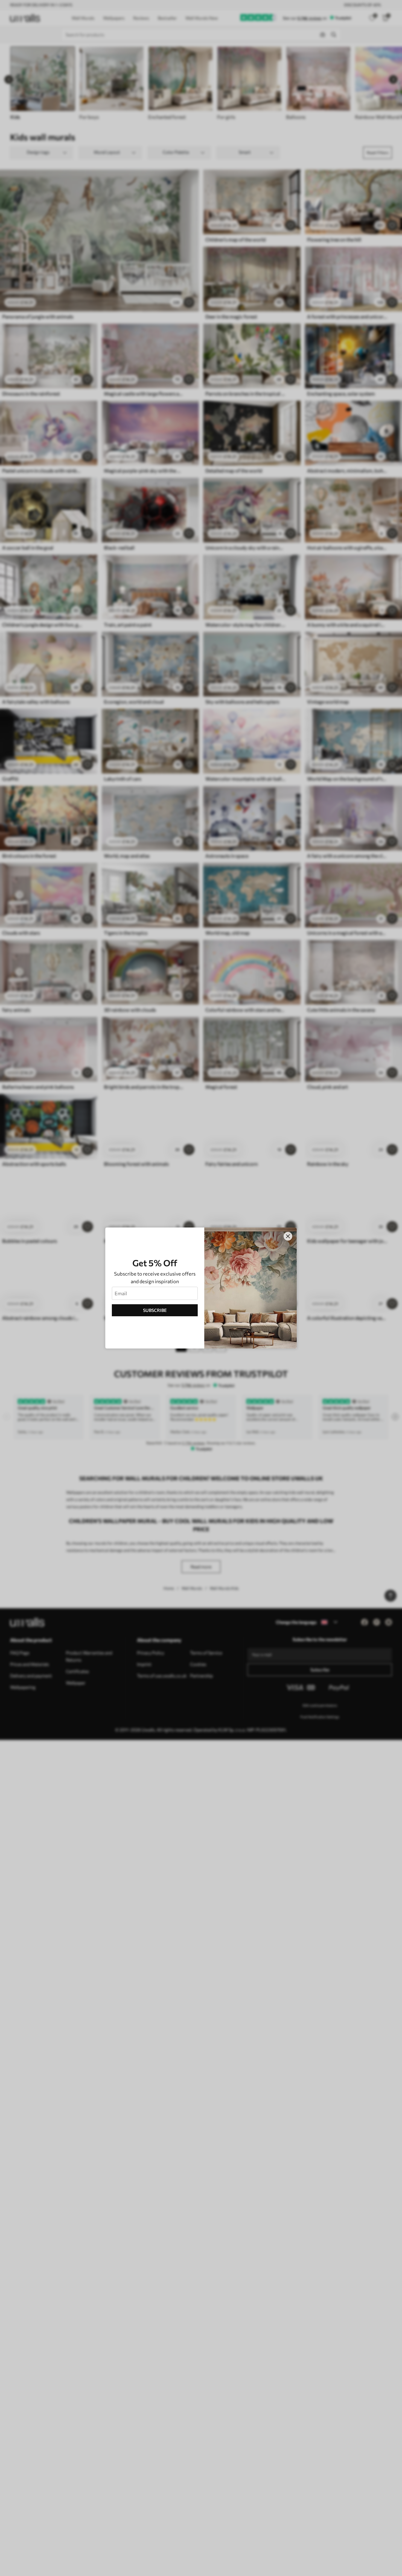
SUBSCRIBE (155, 1310)
